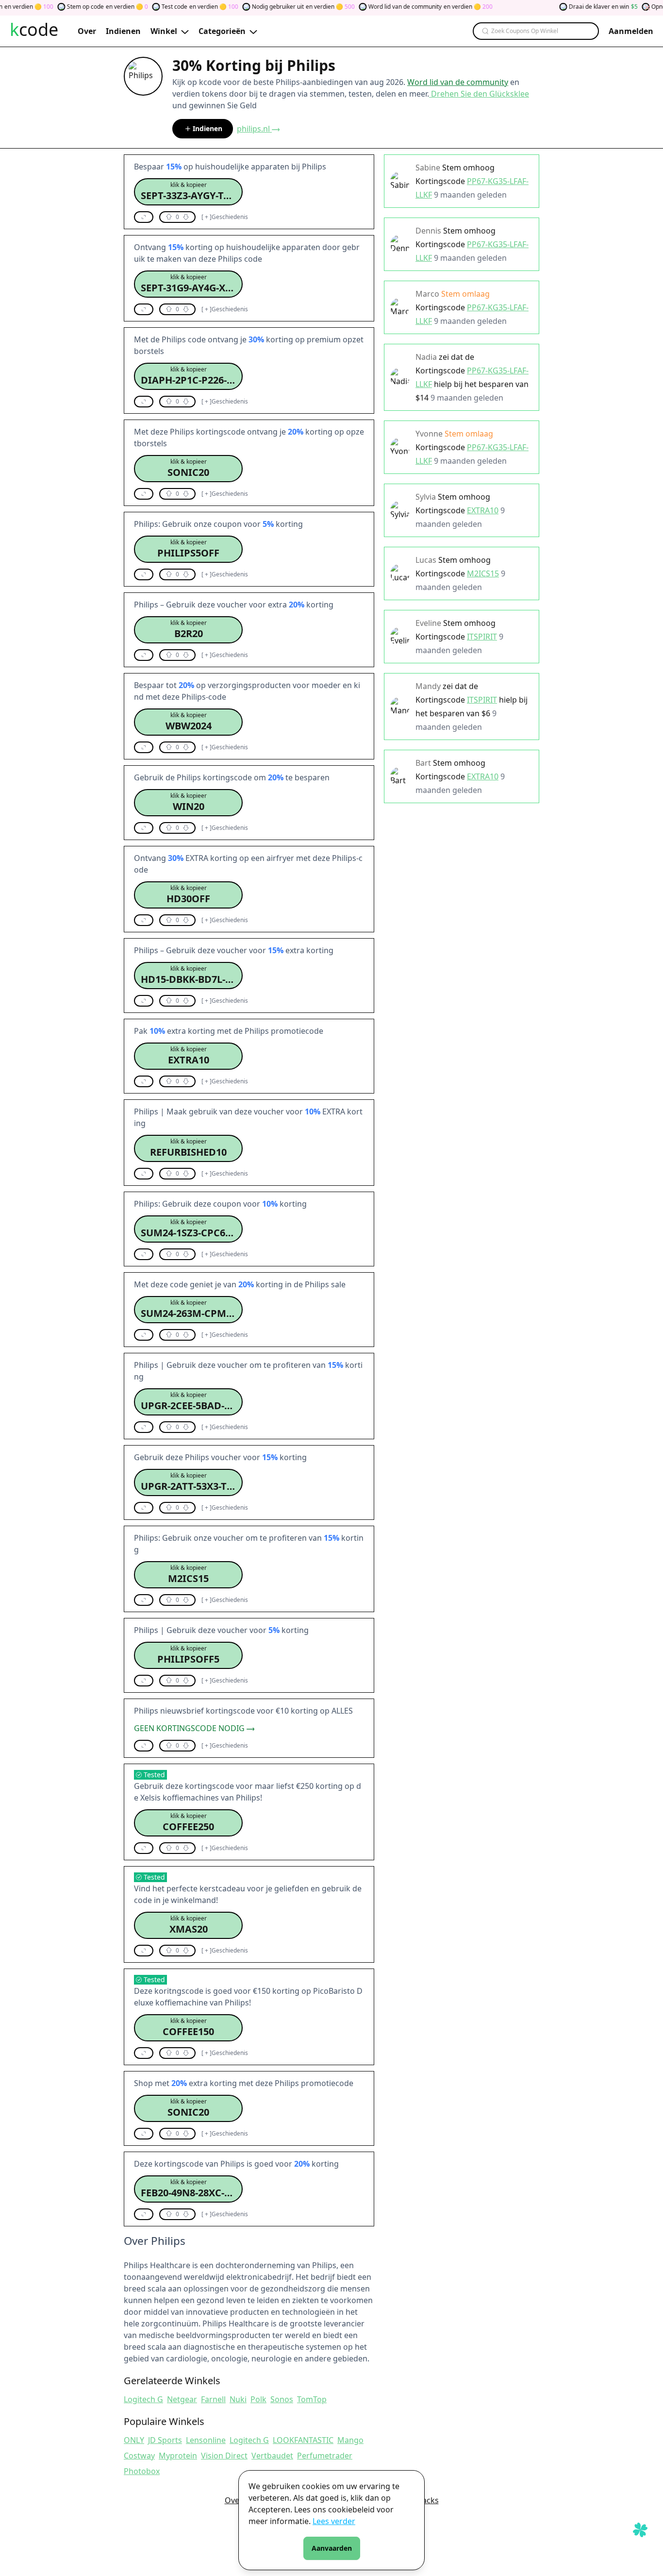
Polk (258, 2399)
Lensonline (206, 2440)
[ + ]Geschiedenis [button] (225, 217)
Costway (139, 2456)
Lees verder (334, 2521)
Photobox (142, 2471)
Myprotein (178, 2456)
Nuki (238, 2399)
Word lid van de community (458, 82)
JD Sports (165, 2440)
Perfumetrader (325, 2456)
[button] (188, 192)
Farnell (213, 2399)
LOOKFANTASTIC (303, 2440)
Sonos (282, 2399)
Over (234, 2500)
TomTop (312, 2399)
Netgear (182, 2399)
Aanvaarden (332, 2548)
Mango (350, 2440)
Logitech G (143, 2399)
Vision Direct (224, 2456)
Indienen (207, 128)
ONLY (134, 2440)
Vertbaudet (272, 2456)
